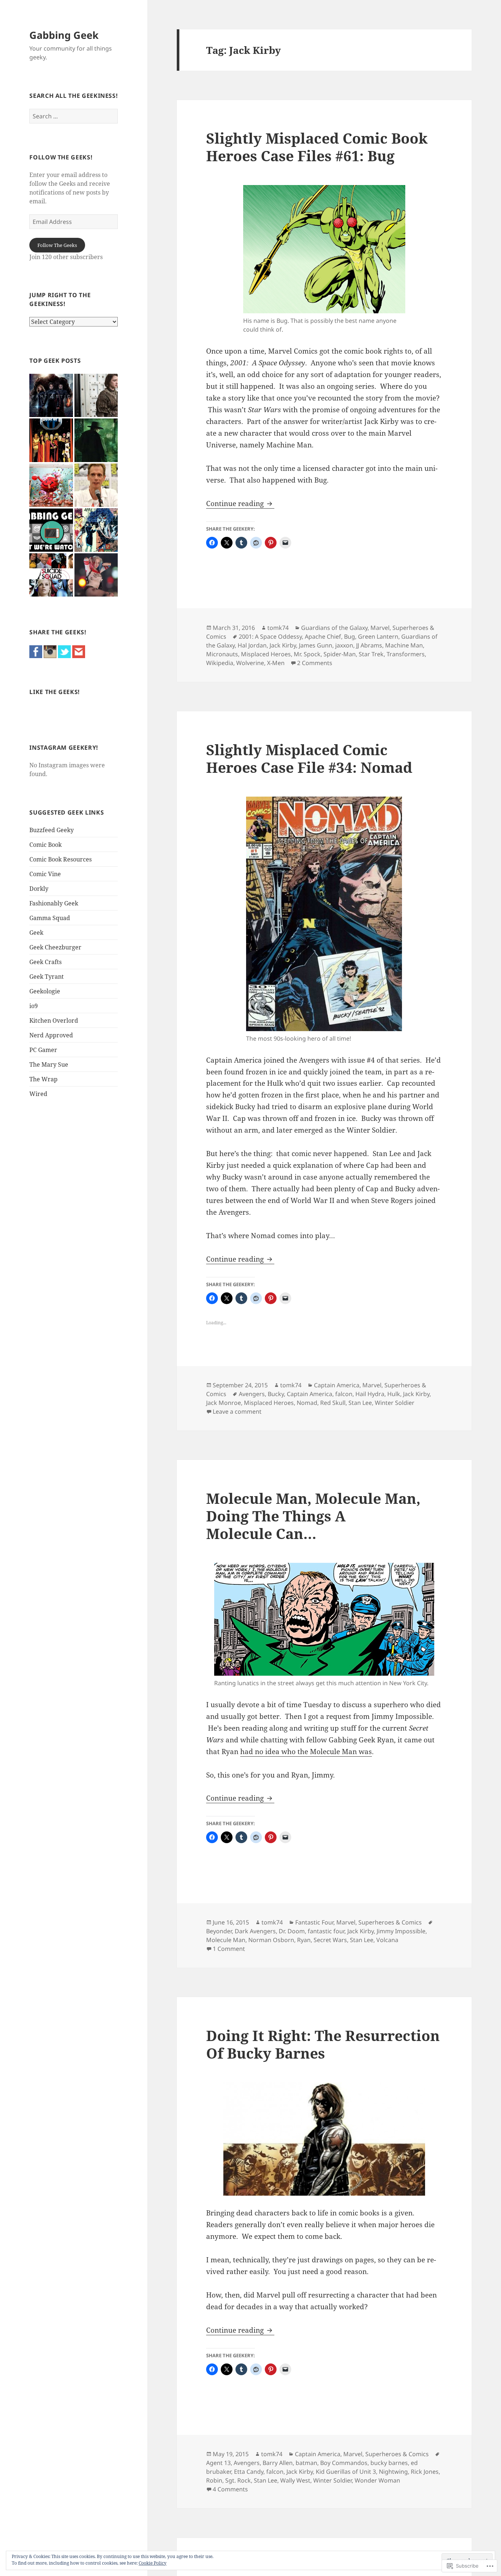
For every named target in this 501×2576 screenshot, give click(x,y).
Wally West (295, 2480)
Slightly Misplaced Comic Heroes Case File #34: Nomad (309, 758)
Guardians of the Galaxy (334, 628)
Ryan (304, 1940)
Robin (214, 2480)
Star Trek (371, 654)
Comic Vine (45, 874)
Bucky (276, 1394)
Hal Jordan (252, 645)
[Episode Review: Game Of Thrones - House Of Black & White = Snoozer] (96, 396)
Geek (36, 933)
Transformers (406, 654)
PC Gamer (43, 1050)
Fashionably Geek (54, 903)
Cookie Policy (153, 2563)
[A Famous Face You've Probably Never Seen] (96, 485)
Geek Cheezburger (55, 947)
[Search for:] (74, 116)
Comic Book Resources (61, 859)
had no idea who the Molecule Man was (306, 1752)
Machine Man (404, 645)
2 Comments (315, 663)
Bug (350, 636)
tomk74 (278, 628)
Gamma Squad (50, 918)
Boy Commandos (344, 2463)
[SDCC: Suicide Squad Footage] (51, 575)
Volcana (387, 1940)
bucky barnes (389, 2463)
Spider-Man (340, 654)
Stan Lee (360, 1403)
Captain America (337, 1385)
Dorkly (39, 889)
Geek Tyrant (47, 977)
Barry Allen (278, 2463)
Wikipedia (220, 663)
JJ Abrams (369, 645)
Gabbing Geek (64, 35)
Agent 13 (218, 2463)
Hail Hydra (370, 1394)
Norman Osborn (271, 1940)
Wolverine (250, 663)
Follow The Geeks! (61, 157)
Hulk (394, 1394)
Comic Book (45, 845)
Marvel (380, 628)
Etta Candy (249, 2472)
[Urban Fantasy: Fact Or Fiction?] (96, 440)
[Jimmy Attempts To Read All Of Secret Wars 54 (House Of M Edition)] (51, 440)
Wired (38, 1094)
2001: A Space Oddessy (270, 636)
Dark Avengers (255, 1931)
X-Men (276, 663)
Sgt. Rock (238, 2480)
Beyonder (219, 1931)
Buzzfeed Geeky (52, 830)
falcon (344, 1394)
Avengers (252, 1394)
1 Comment (229, 1949)
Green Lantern (378, 636)
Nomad (307, 1403)
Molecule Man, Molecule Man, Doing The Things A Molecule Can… (313, 1516)
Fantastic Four (314, 1922)
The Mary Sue (49, 1064)
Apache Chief (323, 636)
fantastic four (326, 1931)
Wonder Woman (377, 2480)
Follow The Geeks (57, 245)
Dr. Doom (292, 1931)
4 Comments (230, 2489)
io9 (34, 1006)
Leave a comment (237, 1411)
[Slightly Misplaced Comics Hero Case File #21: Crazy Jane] (96, 530)
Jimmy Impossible (401, 1931)
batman (306, 2463)
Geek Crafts (45, 962)
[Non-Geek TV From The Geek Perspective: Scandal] (51, 530)
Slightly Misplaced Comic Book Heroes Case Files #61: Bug (317, 147)
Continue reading (236, 503)
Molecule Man (226, 1940)
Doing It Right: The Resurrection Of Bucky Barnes (323, 2044)
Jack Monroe (224, 1403)
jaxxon (344, 645)
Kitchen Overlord (54, 1021)
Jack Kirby (283, 645)
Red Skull (333, 1403)
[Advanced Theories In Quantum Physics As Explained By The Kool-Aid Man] (51, 485)
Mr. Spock (307, 654)
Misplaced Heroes (266, 654)
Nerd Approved (51, 1035)
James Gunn (316, 645)
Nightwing (393, 2472)
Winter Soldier (395, 1403)
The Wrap (43, 1079)
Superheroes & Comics (390, 1922)
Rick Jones (425, 2472)
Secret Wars (330, 1940)
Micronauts (222, 654)
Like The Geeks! (55, 692)
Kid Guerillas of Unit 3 (346, 2472)
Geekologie (45, 991)
